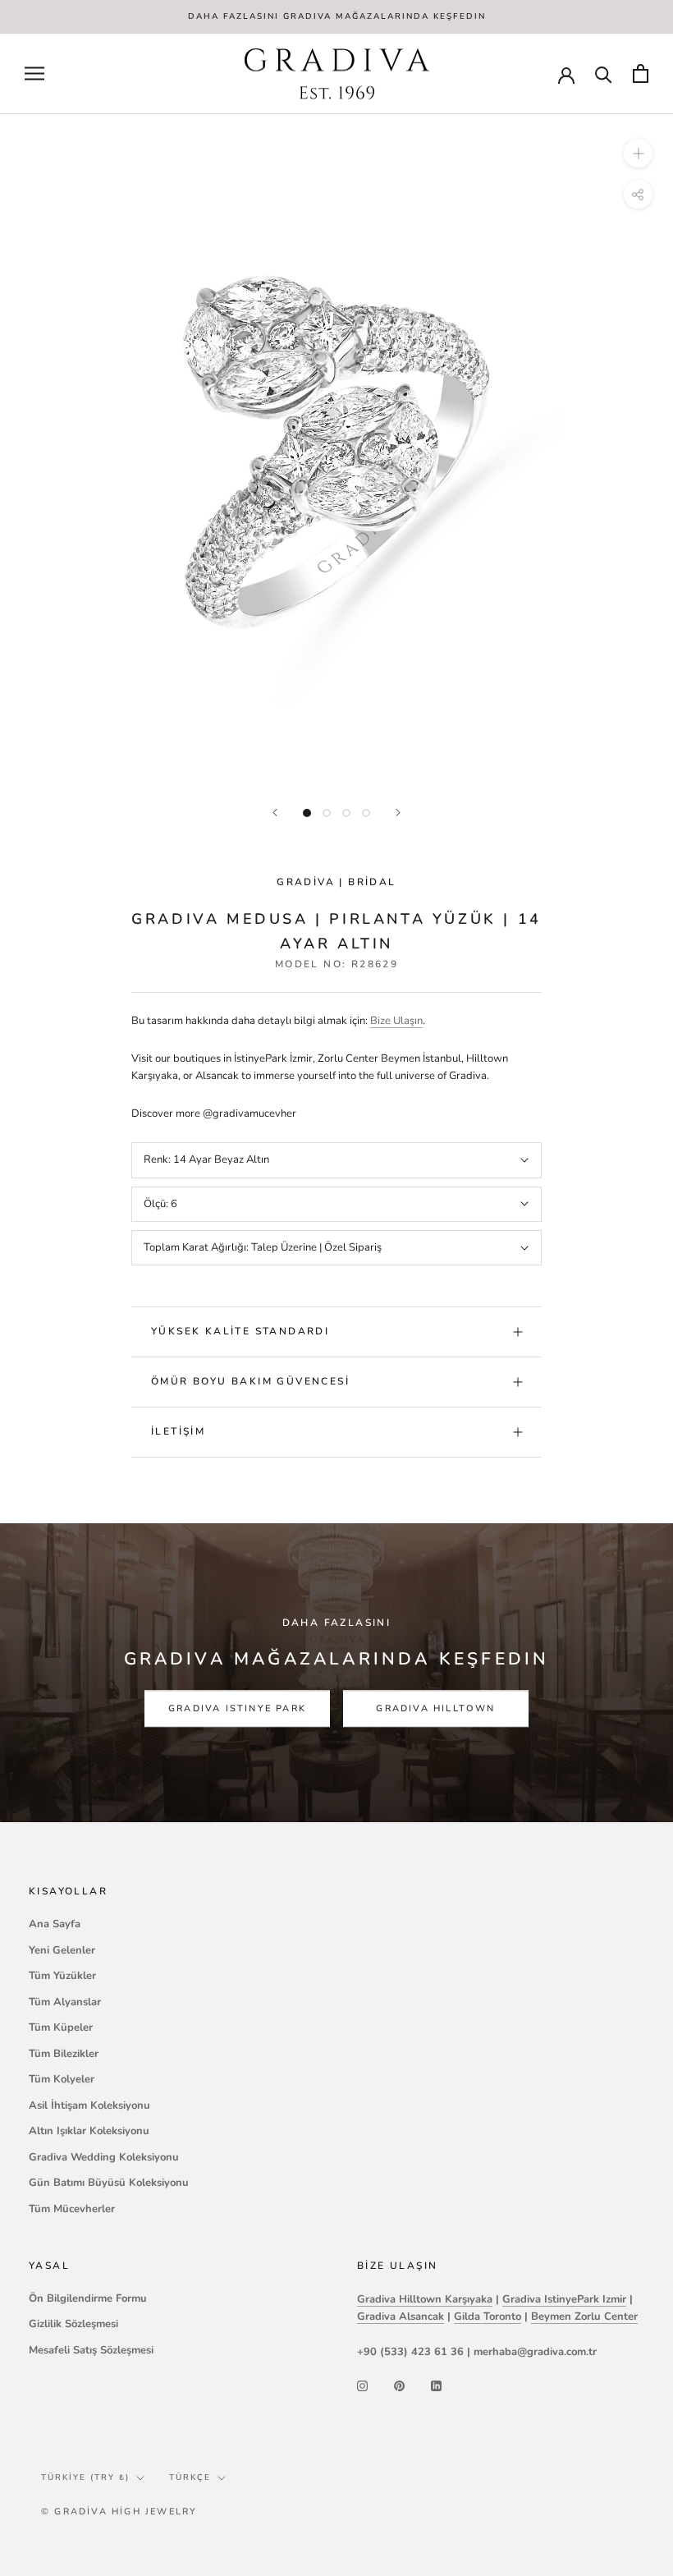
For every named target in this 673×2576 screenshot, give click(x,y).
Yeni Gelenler (62, 1950)
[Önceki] (275, 813)
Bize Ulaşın (396, 1021)
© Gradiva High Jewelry (119, 2512)
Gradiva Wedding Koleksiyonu (104, 2157)
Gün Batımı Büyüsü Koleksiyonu (109, 2183)
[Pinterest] (399, 2386)
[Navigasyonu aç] (34, 73)
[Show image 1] (307, 813)
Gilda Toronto (488, 2317)
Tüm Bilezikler (64, 2054)
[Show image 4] (366, 813)
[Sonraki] (398, 813)
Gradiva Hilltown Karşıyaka (425, 2299)
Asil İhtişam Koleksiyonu (89, 2105)
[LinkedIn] (436, 2386)
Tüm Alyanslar (65, 2002)
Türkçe (190, 2477)
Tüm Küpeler (61, 2027)
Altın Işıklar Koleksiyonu (89, 2131)
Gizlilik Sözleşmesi (73, 2324)
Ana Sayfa (55, 1924)
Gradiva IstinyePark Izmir (564, 2299)
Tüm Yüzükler (62, 1976)
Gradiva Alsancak (401, 2317)
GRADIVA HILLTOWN (435, 1708)
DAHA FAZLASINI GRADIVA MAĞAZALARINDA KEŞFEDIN (337, 16)
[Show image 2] (327, 813)
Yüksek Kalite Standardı (240, 1331)
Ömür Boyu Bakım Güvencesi (250, 1381)
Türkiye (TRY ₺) (85, 2477)
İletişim (178, 1431)
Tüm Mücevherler (72, 2209)
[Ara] (604, 73)
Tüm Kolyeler (62, 2079)
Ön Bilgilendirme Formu (88, 2298)
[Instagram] (362, 2386)
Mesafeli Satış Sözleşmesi (91, 2350)
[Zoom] (638, 153)
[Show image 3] (346, 813)
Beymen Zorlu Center (584, 2317)
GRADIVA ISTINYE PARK (237, 1708)
